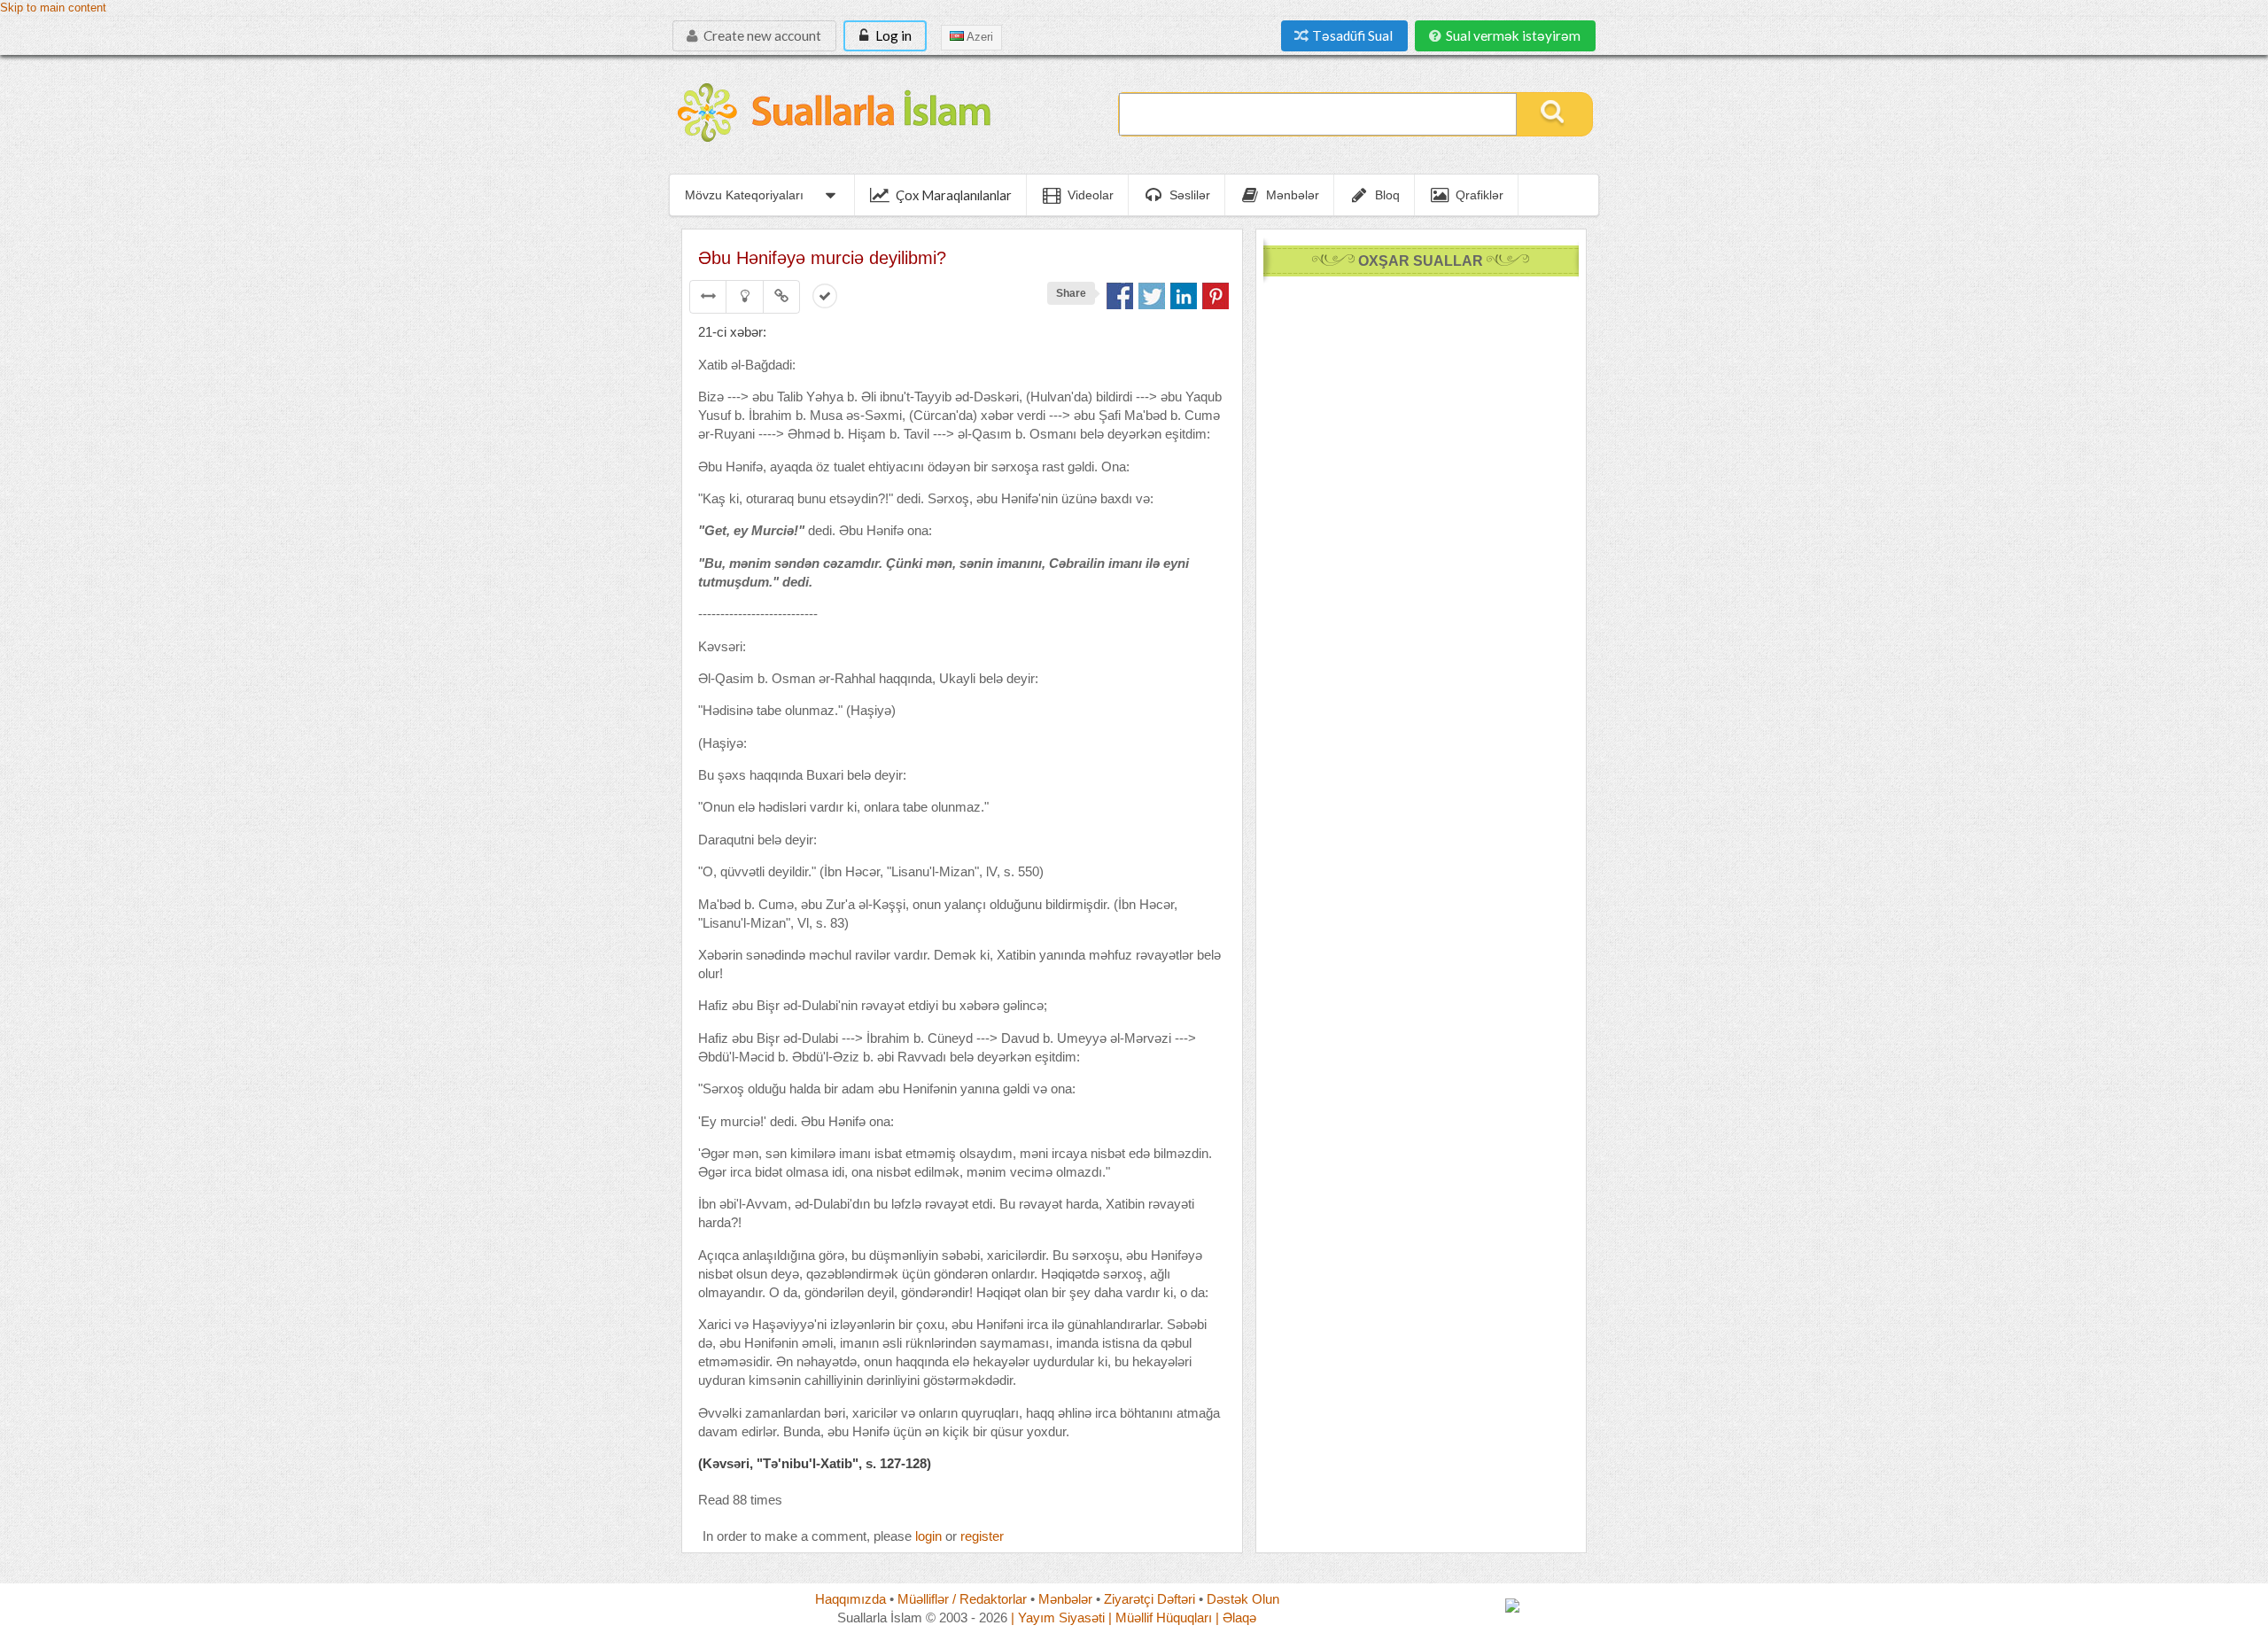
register (982, 1536)
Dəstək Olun (1243, 1599)
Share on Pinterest (1216, 296)
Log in (892, 35)
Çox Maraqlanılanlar (954, 195)
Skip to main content (53, 8)
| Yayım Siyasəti (1058, 1617)
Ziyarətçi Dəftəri (1150, 1599)
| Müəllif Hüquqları (1160, 1617)
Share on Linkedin (1184, 296)
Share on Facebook (1120, 296)
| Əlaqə (1236, 1617)
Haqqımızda (850, 1599)
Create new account (761, 35)
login (928, 1536)
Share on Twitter (1152, 296)
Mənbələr (1065, 1599)
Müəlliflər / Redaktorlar (962, 1599)
